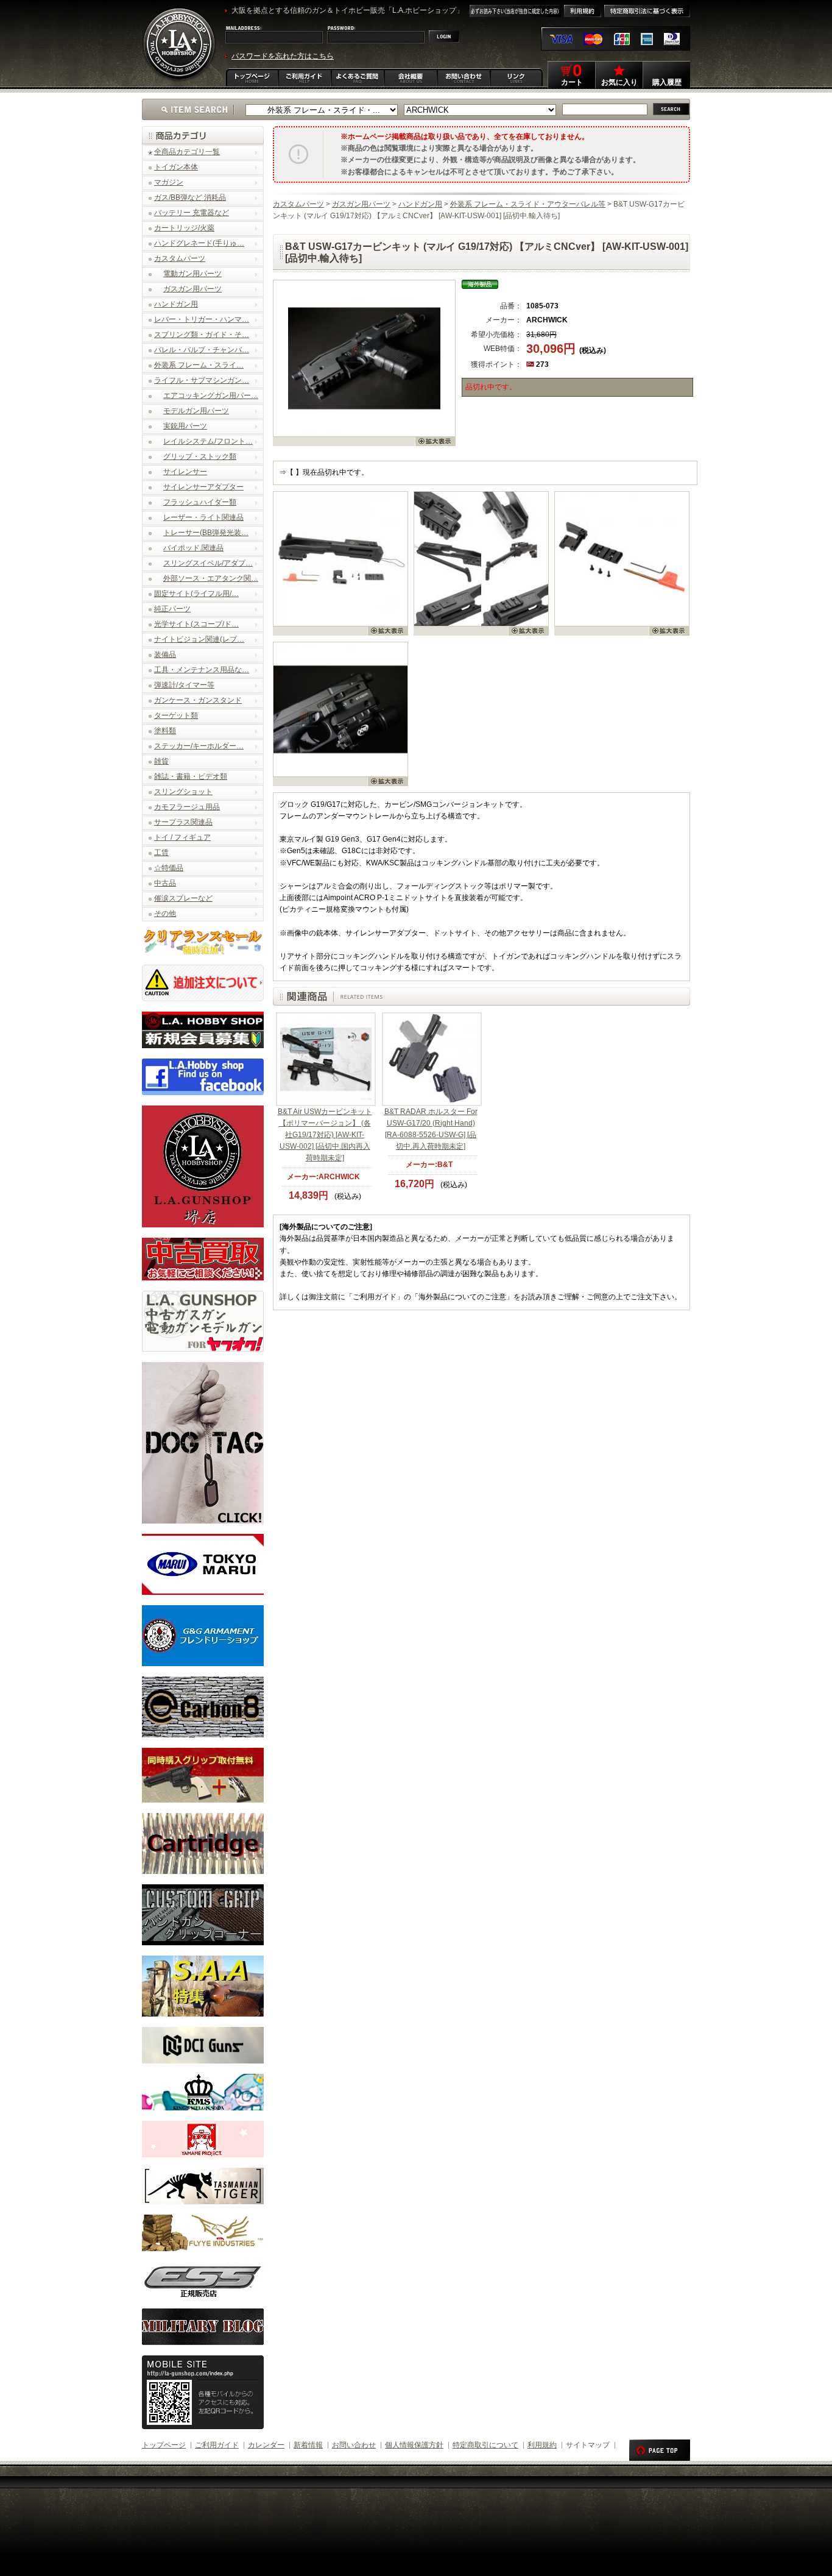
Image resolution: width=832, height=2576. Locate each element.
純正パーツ (172, 609)
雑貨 (161, 761)
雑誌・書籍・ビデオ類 (191, 776)
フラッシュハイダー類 (200, 502)
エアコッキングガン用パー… (211, 396)
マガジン (169, 182)
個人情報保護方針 (414, 2445)
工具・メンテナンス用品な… (202, 670)
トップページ (164, 2445)
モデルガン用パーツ (196, 411)
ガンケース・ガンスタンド (198, 700)
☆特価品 (169, 868)
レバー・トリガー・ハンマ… (202, 319)
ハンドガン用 (176, 304)
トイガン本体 (176, 167)
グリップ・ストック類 (200, 456)
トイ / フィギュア (182, 837)
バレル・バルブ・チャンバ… (202, 350)
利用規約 (542, 2445)
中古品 (165, 883)
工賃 (161, 853)
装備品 (165, 655)
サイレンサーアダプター (203, 487)
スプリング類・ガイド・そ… (202, 335)
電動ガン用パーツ (192, 274)
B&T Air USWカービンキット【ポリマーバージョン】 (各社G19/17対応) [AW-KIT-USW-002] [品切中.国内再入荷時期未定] (325, 1135)
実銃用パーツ (185, 426)
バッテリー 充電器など (192, 213)
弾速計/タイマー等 (184, 685)
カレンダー (266, 2445)
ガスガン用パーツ (192, 289)
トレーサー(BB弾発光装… (206, 533)
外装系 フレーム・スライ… (199, 365)
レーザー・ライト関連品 (203, 517)
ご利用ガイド (217, 2445)
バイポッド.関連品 (193, 548)
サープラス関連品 (183, 822)
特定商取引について (485, 2445)
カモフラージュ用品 (187, 807)
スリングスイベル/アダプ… (208, 563)
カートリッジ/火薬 (184, 228)
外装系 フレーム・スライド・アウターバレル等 (528, 204)
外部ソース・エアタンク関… (211, 578)
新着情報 (308, 2445)
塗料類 (165, 731)
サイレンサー (185, 472)
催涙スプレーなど (183, 898)
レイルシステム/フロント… (208, 441)
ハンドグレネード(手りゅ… (199, 243)
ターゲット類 (176, 715)
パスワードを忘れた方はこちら (283, 56)
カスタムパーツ (180, 258)
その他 (165, 914)
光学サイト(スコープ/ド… (196, 624)
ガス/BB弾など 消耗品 (190, 197)
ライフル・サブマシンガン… (202, 380)
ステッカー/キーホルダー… (199, 746)
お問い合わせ (354, 2445)
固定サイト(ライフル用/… (196, 594)
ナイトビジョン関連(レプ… (199, 639)
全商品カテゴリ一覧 (187, 152)
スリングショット (183, 792)
